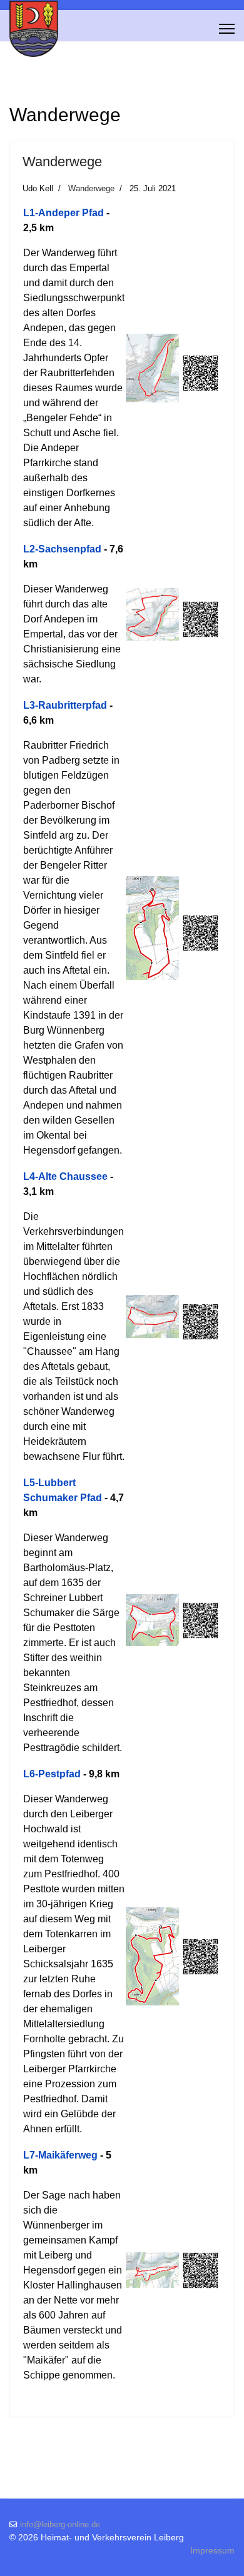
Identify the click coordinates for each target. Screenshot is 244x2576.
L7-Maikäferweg (60, 2155)
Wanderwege (62, 162)
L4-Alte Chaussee (65, 1176)
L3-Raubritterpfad (65, 705)
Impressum (212, 2550)
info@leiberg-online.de (60, 2525)
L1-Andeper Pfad (64, 213)
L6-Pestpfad (52, 1774)
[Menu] (227, 29)
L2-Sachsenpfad (62, 549)
